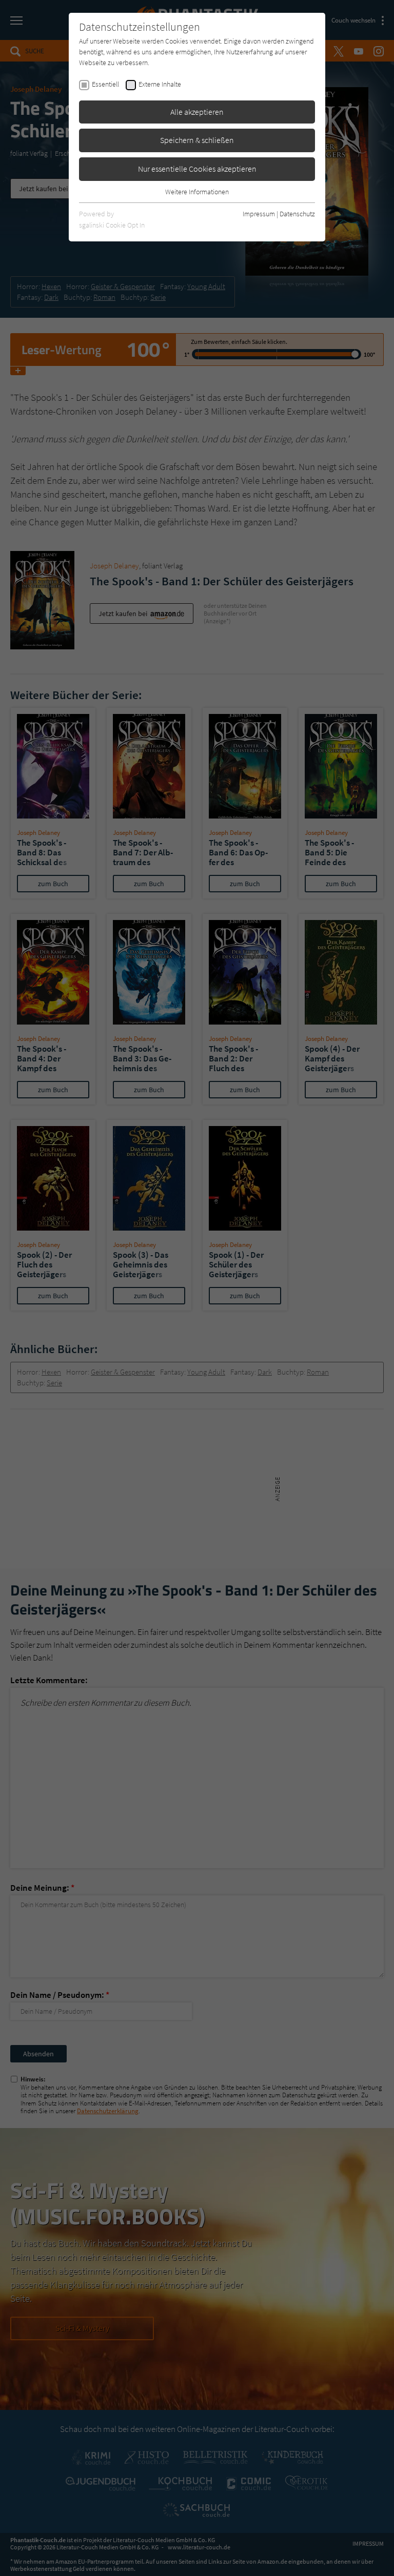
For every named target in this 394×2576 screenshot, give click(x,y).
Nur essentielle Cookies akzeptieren (197, 169)
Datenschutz (297, 214)
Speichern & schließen (197, 140)
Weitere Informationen (197, 192)
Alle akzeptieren (197, 112)
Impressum (259, 214)
